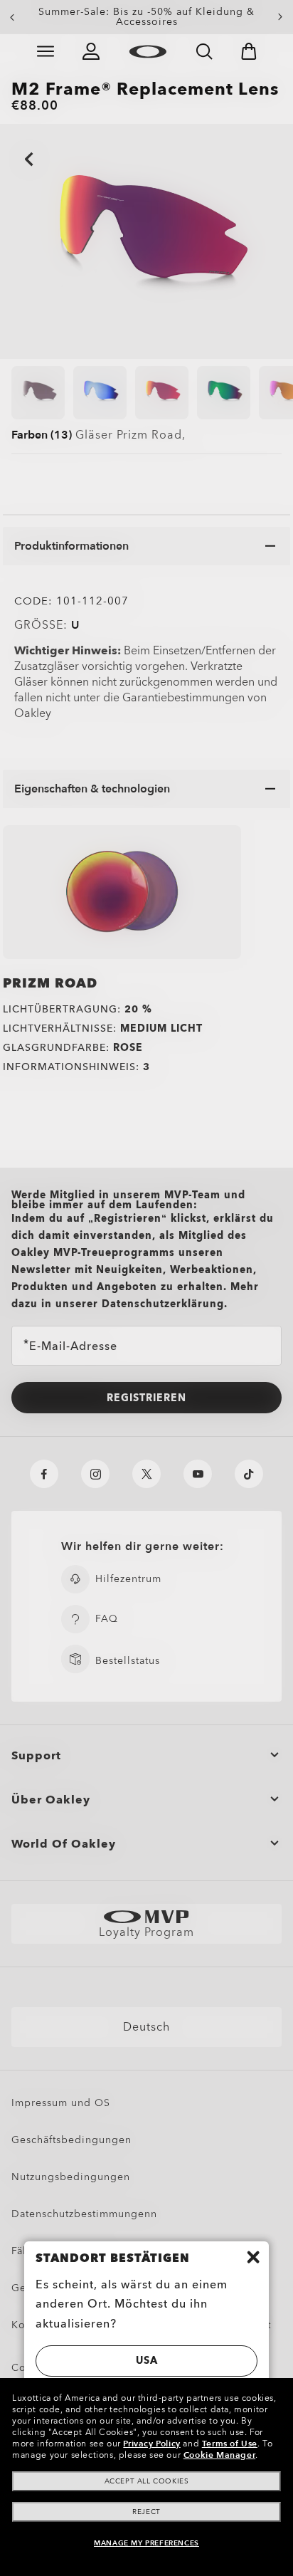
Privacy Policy (151, 2444)
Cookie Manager (219, 2455)
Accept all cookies (147, 2481)
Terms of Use (230, 2444)
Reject (146, 2512)
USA (147, 2361)
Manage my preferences (146, 2543)
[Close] (253, 2257)
